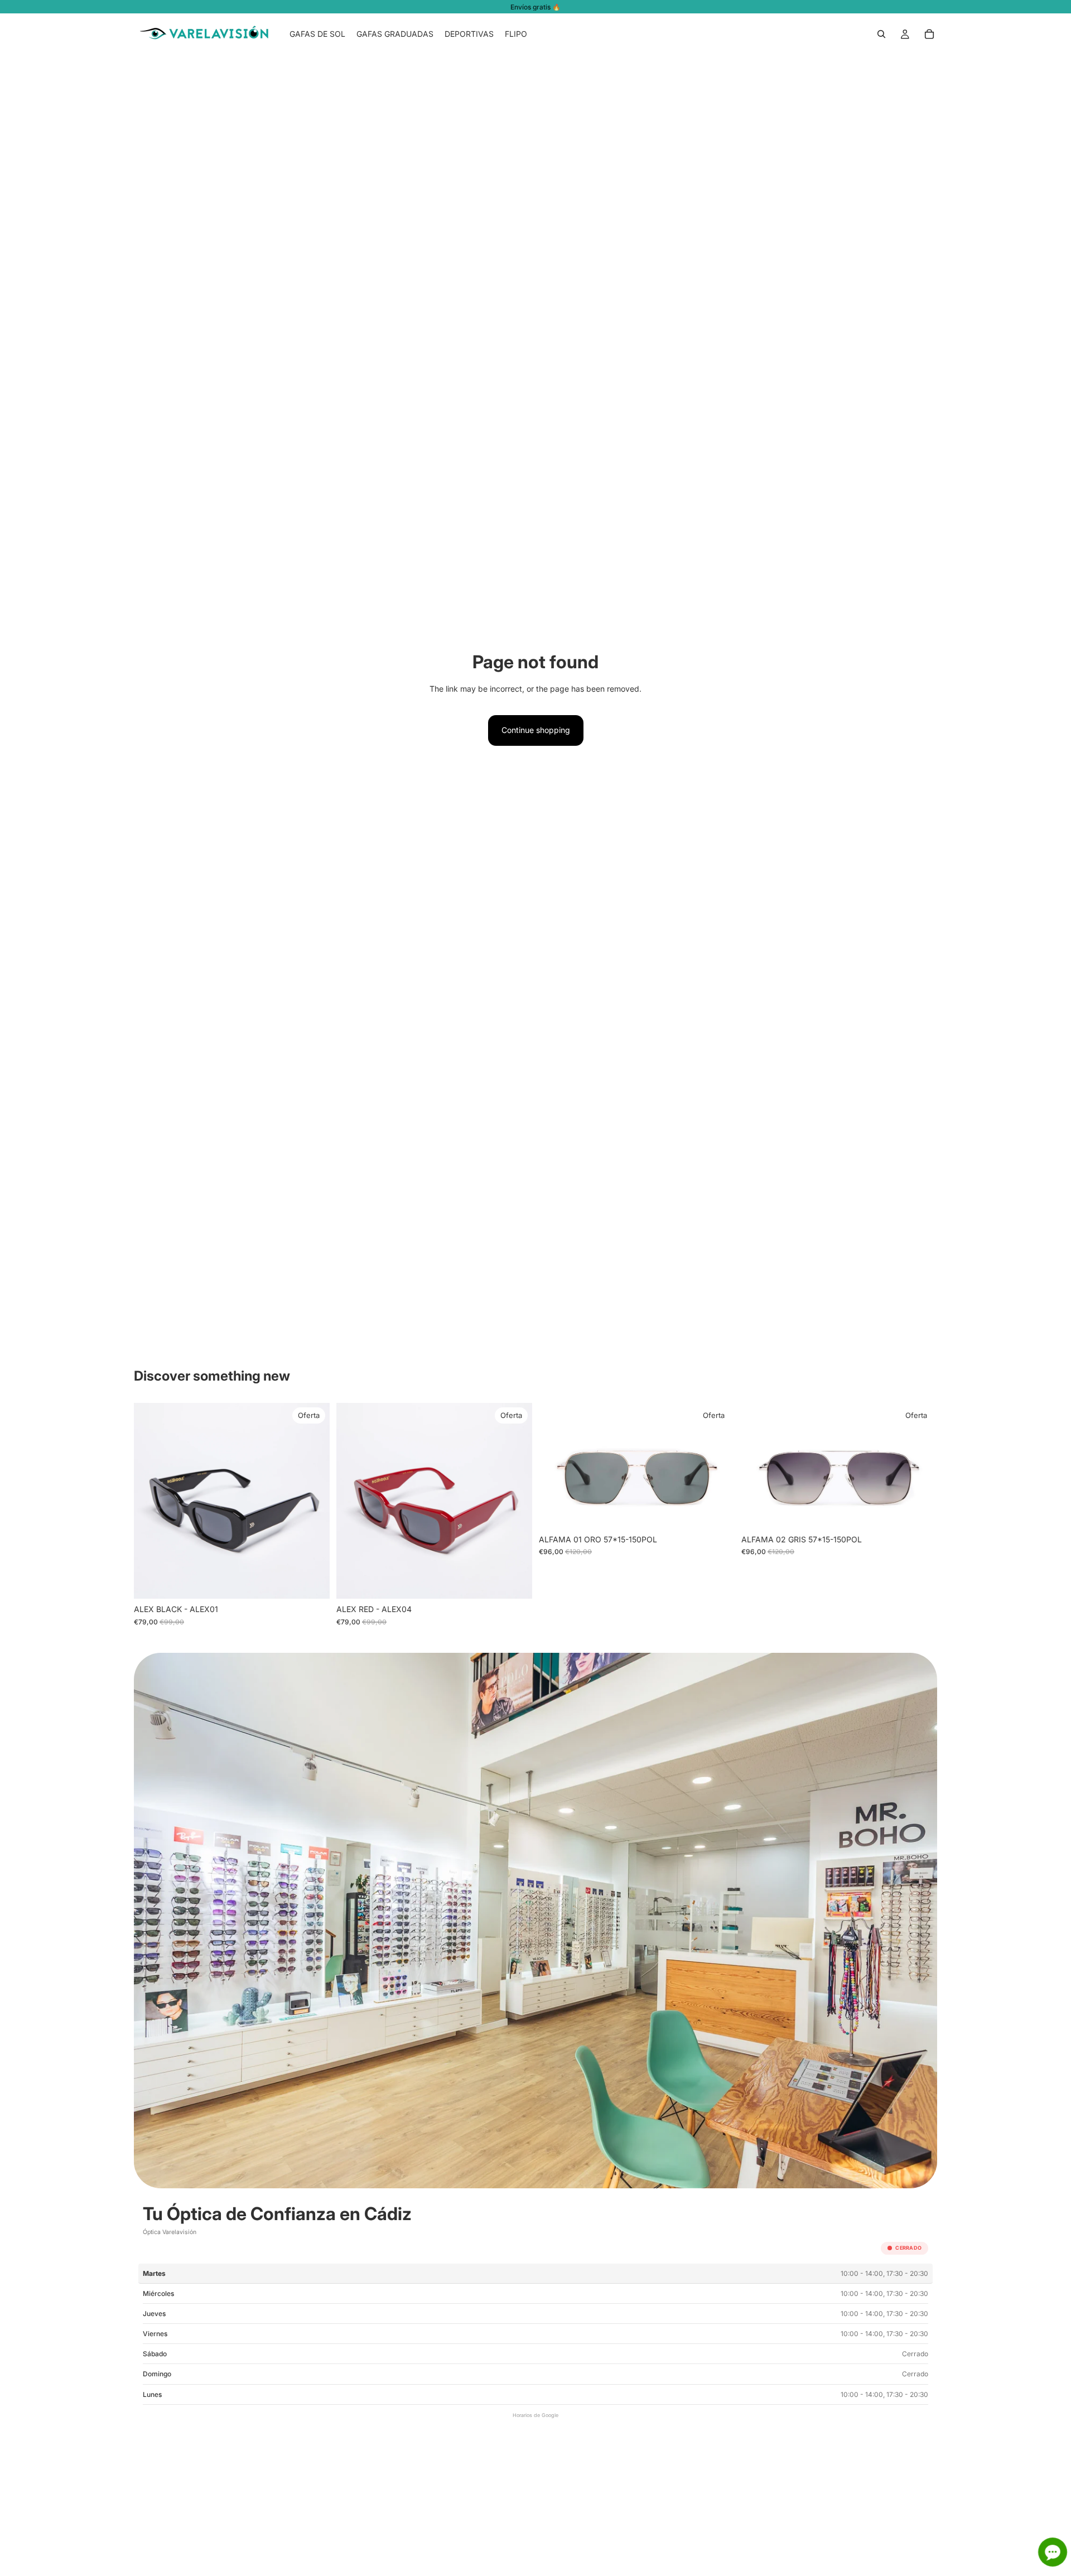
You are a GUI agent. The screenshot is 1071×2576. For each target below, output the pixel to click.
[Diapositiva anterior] (151, 1501)
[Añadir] (312, 1582)
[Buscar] (881, 34)
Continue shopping (536, 730)
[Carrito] (929, 34)
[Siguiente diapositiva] (313, 1501)
